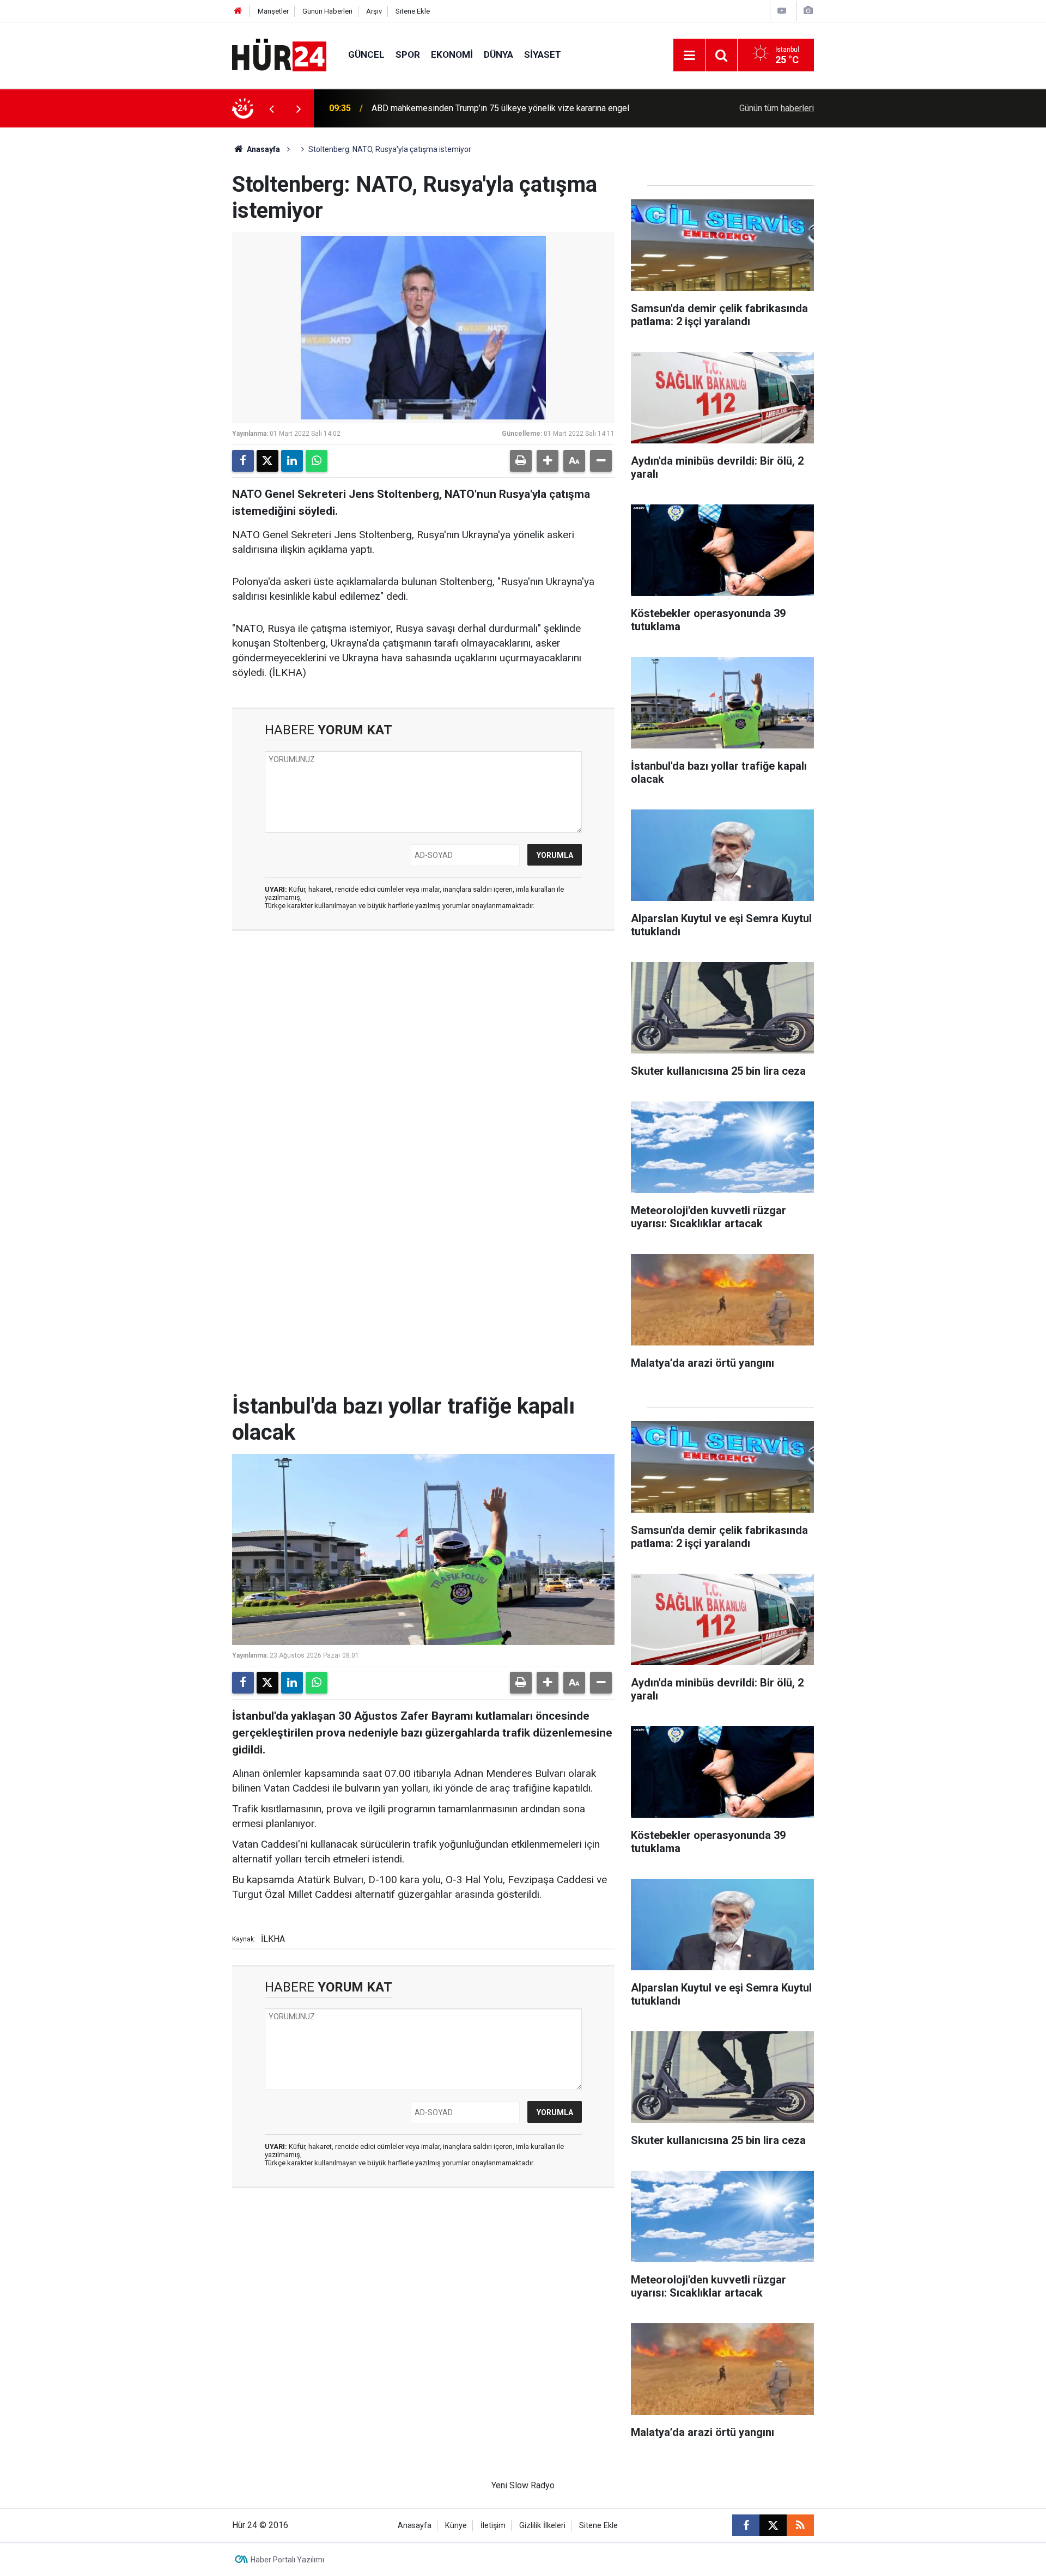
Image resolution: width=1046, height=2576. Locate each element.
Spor (408, 54)
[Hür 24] (279, 54)
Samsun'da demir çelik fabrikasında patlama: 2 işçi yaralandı (485, 108)
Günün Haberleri (327, 11)
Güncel (366, 54)
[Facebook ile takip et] (746, 2525)
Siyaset (543, 54)
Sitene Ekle (413, 11)
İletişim (493, 2526)
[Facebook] (243, 461)
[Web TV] (782, 11)
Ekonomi (452, 54)
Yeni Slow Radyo (523, 2485)
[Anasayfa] (238, 11)
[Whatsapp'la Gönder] (317, 461)
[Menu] (689, 56)
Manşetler (273, 11)
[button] (548, 461)
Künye (456, 2526)
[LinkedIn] (292, 461)
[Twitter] (267, 461)
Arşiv (374, 11)
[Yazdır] (521, 461)
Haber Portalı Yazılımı (287, 2560)
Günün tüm (777, 108)
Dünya (498, 54)
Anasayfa (263, 149)
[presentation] (271, 108)
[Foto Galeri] (808, 11)
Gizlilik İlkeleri (542, 2526)
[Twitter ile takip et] (773, 2525)
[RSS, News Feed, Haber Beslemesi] (800, 2525)
